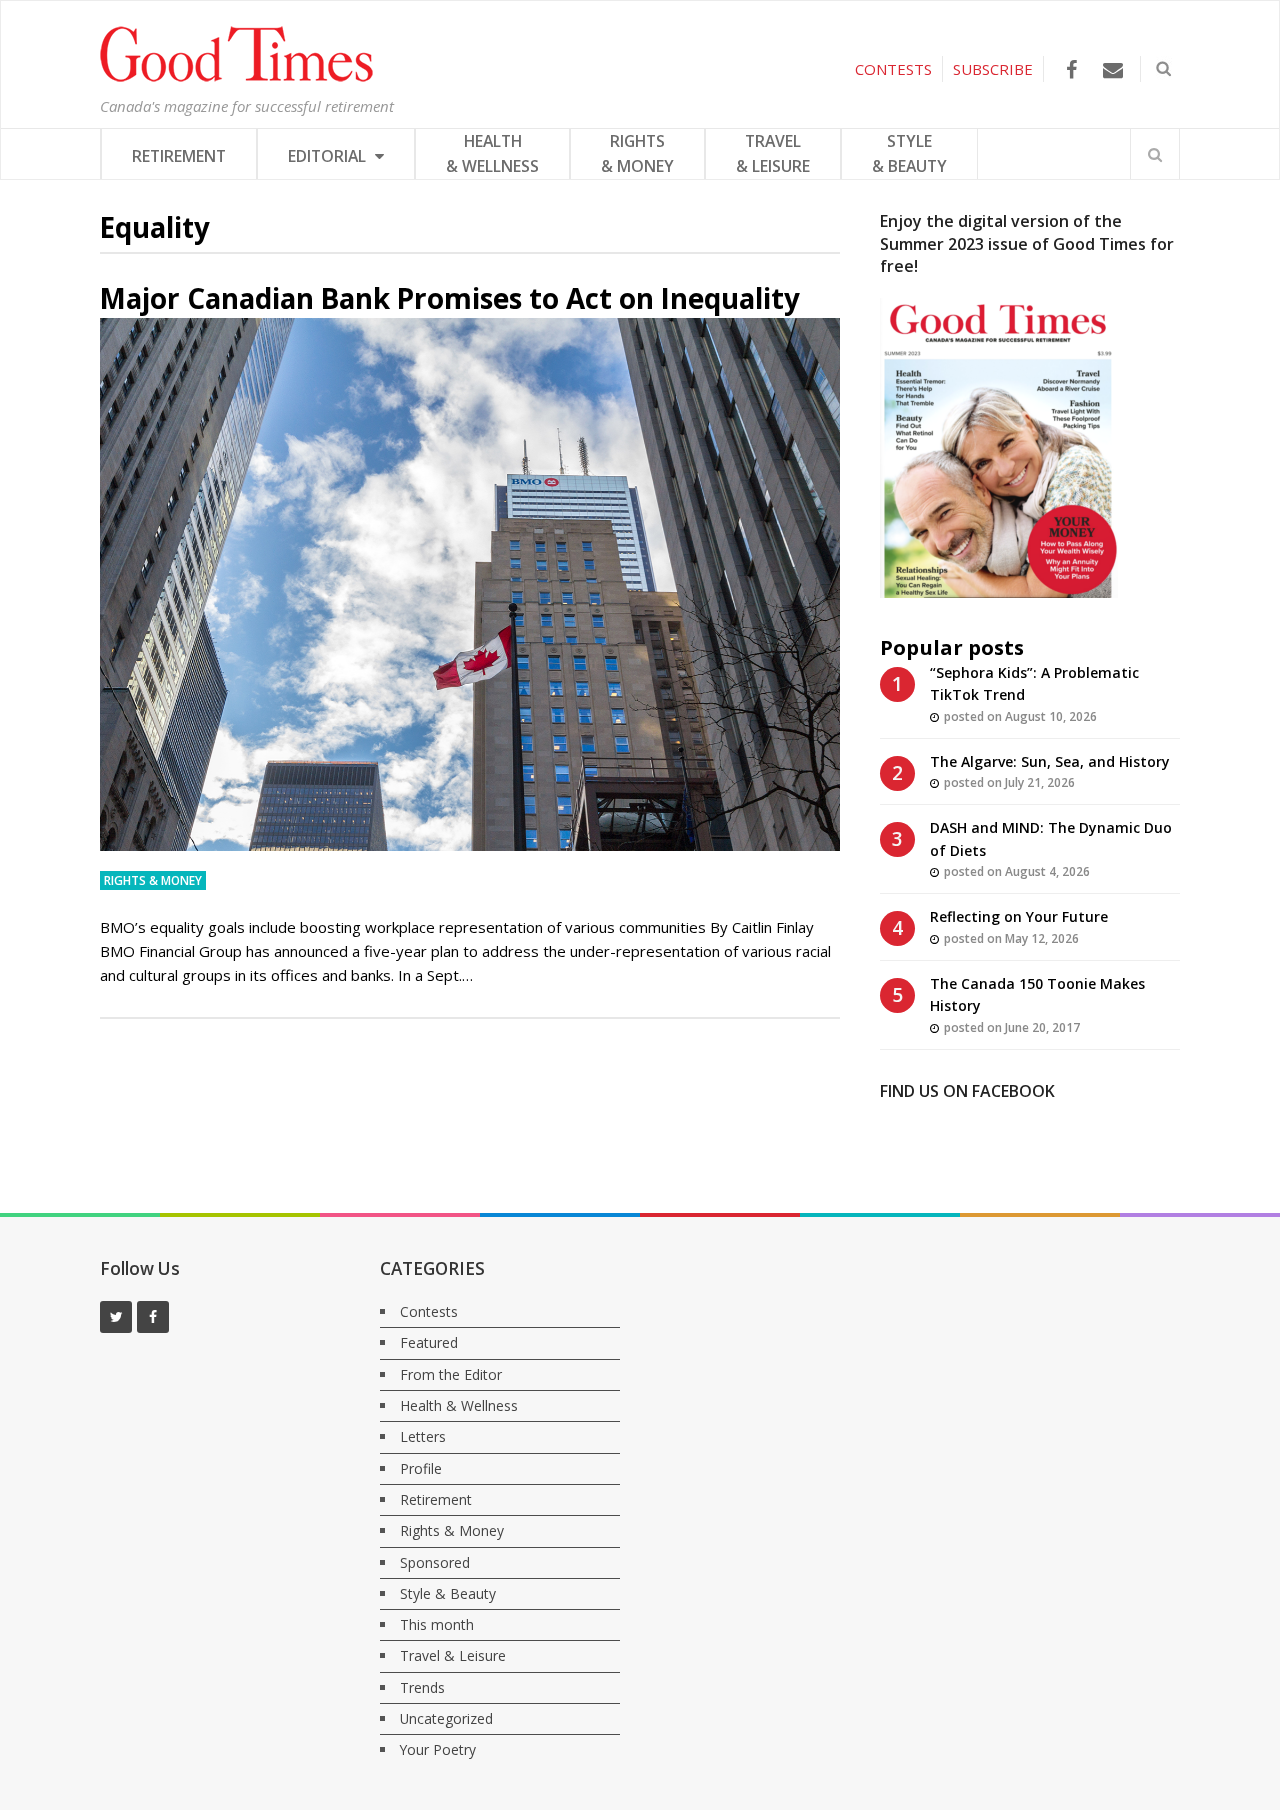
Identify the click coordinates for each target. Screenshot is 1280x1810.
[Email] (1112, 69)
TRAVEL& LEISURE (773, 153)
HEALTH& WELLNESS (492, 153)
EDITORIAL (329, 156)
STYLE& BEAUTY (909, 153)
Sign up (980, 967)
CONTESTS (893, 69)
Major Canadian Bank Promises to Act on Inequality (450, 298)
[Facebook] (1071, 69)
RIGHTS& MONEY (637, 153)
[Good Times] (236, 77)
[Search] (1155, 154)
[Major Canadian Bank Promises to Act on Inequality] (470, 584)
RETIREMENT (179, 156)
